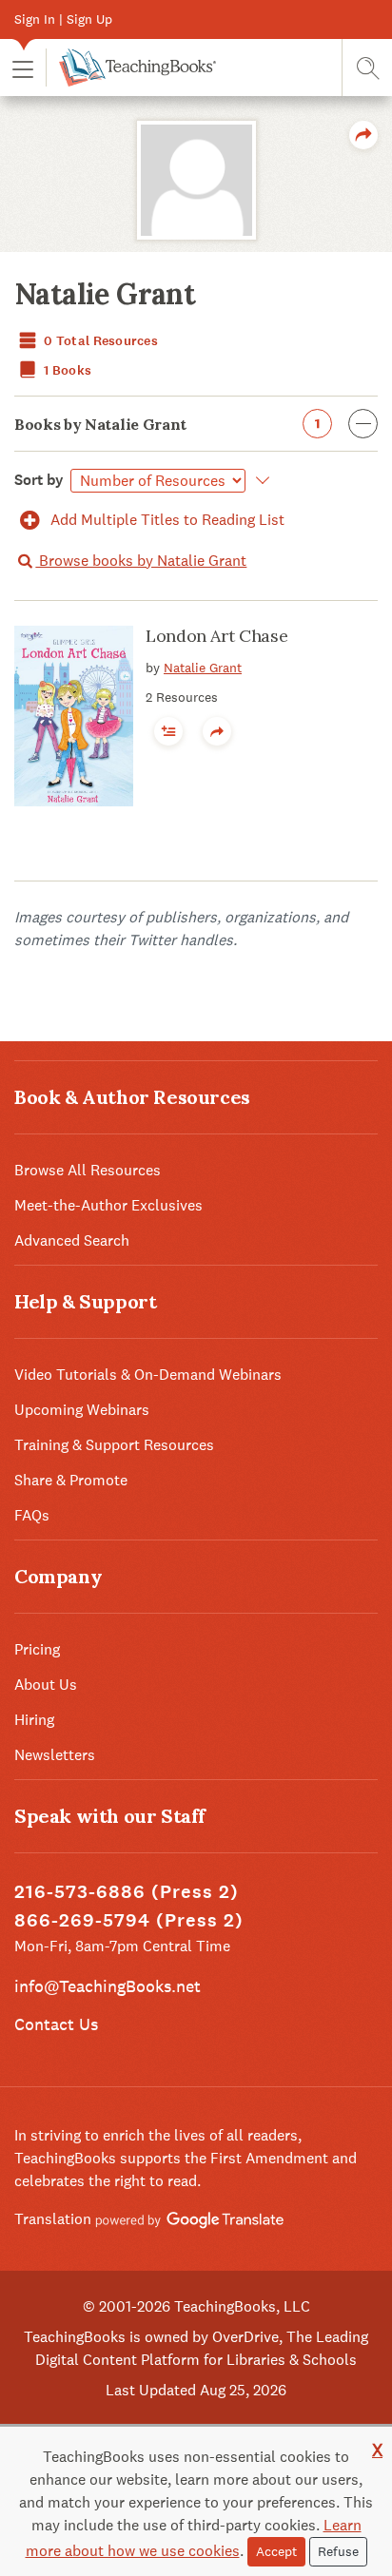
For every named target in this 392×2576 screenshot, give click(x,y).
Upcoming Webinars (82, 1410)
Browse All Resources (88, 1170)
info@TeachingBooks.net (108, 1986)
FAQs (32, 1515)
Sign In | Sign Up (63, 19)
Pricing (37, 1649)
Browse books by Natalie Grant (141, 561)
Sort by (39, 480)
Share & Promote (71, 1480)
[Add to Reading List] (168, 731)
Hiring (34, 1720)
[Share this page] (363, 135)
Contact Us (56, 2024)
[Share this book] (217, 731)
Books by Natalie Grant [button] (167, 424)
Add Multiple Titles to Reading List (166, 520)
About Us (46, 1685)
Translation (55, 2219)
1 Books (66, 370)
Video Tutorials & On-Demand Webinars (148, 1375)
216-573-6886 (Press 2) (127, 1892)
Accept (276, 2551)
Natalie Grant (203, 668)
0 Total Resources (99, 341)
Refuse (338, 2551)
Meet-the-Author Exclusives (108, 1205)
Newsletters (55, 1755)
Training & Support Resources (114, 1445)
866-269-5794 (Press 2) (129, 1920)
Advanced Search (72, 1240)
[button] (23, 68)
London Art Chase (216, 636)
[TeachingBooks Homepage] (131, 68)
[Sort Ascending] (259, 480)
